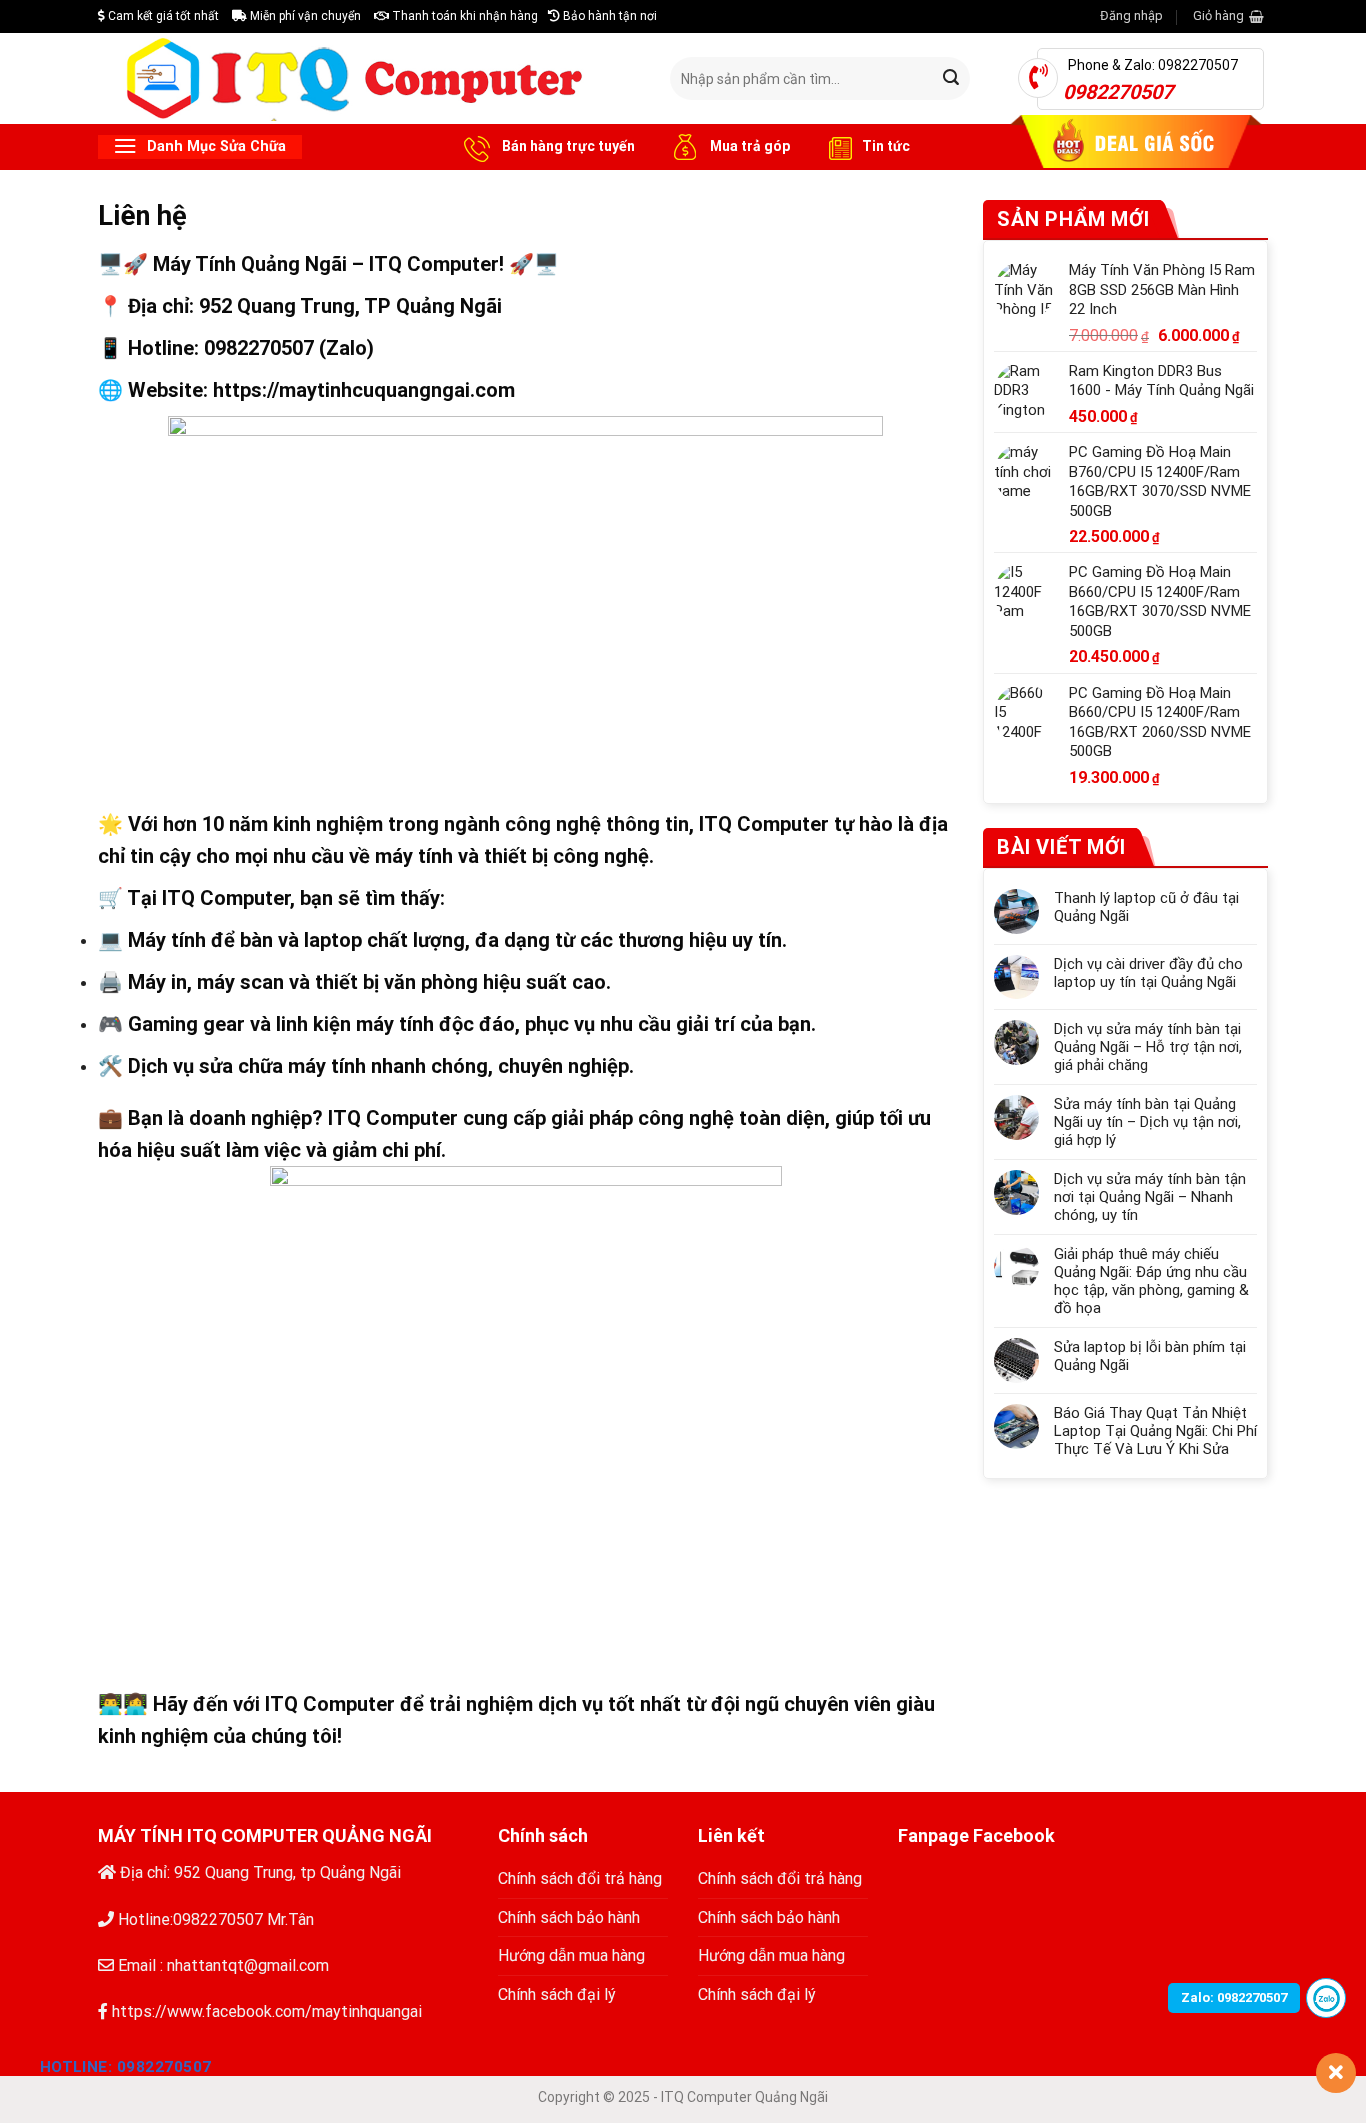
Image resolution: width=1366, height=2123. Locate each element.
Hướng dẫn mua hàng (571, 1955)
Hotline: (126, 2067)
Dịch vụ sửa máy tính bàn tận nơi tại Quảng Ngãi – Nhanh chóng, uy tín (1150, 1197)
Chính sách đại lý (557, 1994)
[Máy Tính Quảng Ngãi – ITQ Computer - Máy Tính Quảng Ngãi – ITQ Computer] (369, 78)
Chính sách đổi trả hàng (580, 1878)
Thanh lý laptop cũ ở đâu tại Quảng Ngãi (1146, 907)
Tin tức (886, 146)
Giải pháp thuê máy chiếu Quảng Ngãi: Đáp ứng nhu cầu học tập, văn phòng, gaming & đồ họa (1151, 1281)
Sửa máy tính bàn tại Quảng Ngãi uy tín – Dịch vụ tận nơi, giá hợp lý (1147, 1122)
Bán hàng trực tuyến (567, 146)
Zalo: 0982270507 (1234, 1997)
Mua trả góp (748, 146)
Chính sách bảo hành (569, 1917)
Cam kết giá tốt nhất (162, 16)
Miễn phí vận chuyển (304, 16)
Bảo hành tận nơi (608, 16)
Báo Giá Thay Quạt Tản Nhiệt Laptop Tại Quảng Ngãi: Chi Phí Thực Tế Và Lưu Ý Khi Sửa (1155, 1431)
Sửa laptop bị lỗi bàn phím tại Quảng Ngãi (1150, 1356)
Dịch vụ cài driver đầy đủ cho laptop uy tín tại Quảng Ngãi (1148, 973)
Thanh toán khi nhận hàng (463, 16)
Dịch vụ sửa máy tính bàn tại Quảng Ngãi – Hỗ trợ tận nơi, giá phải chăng (1148, 1047)
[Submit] (952, 79)
